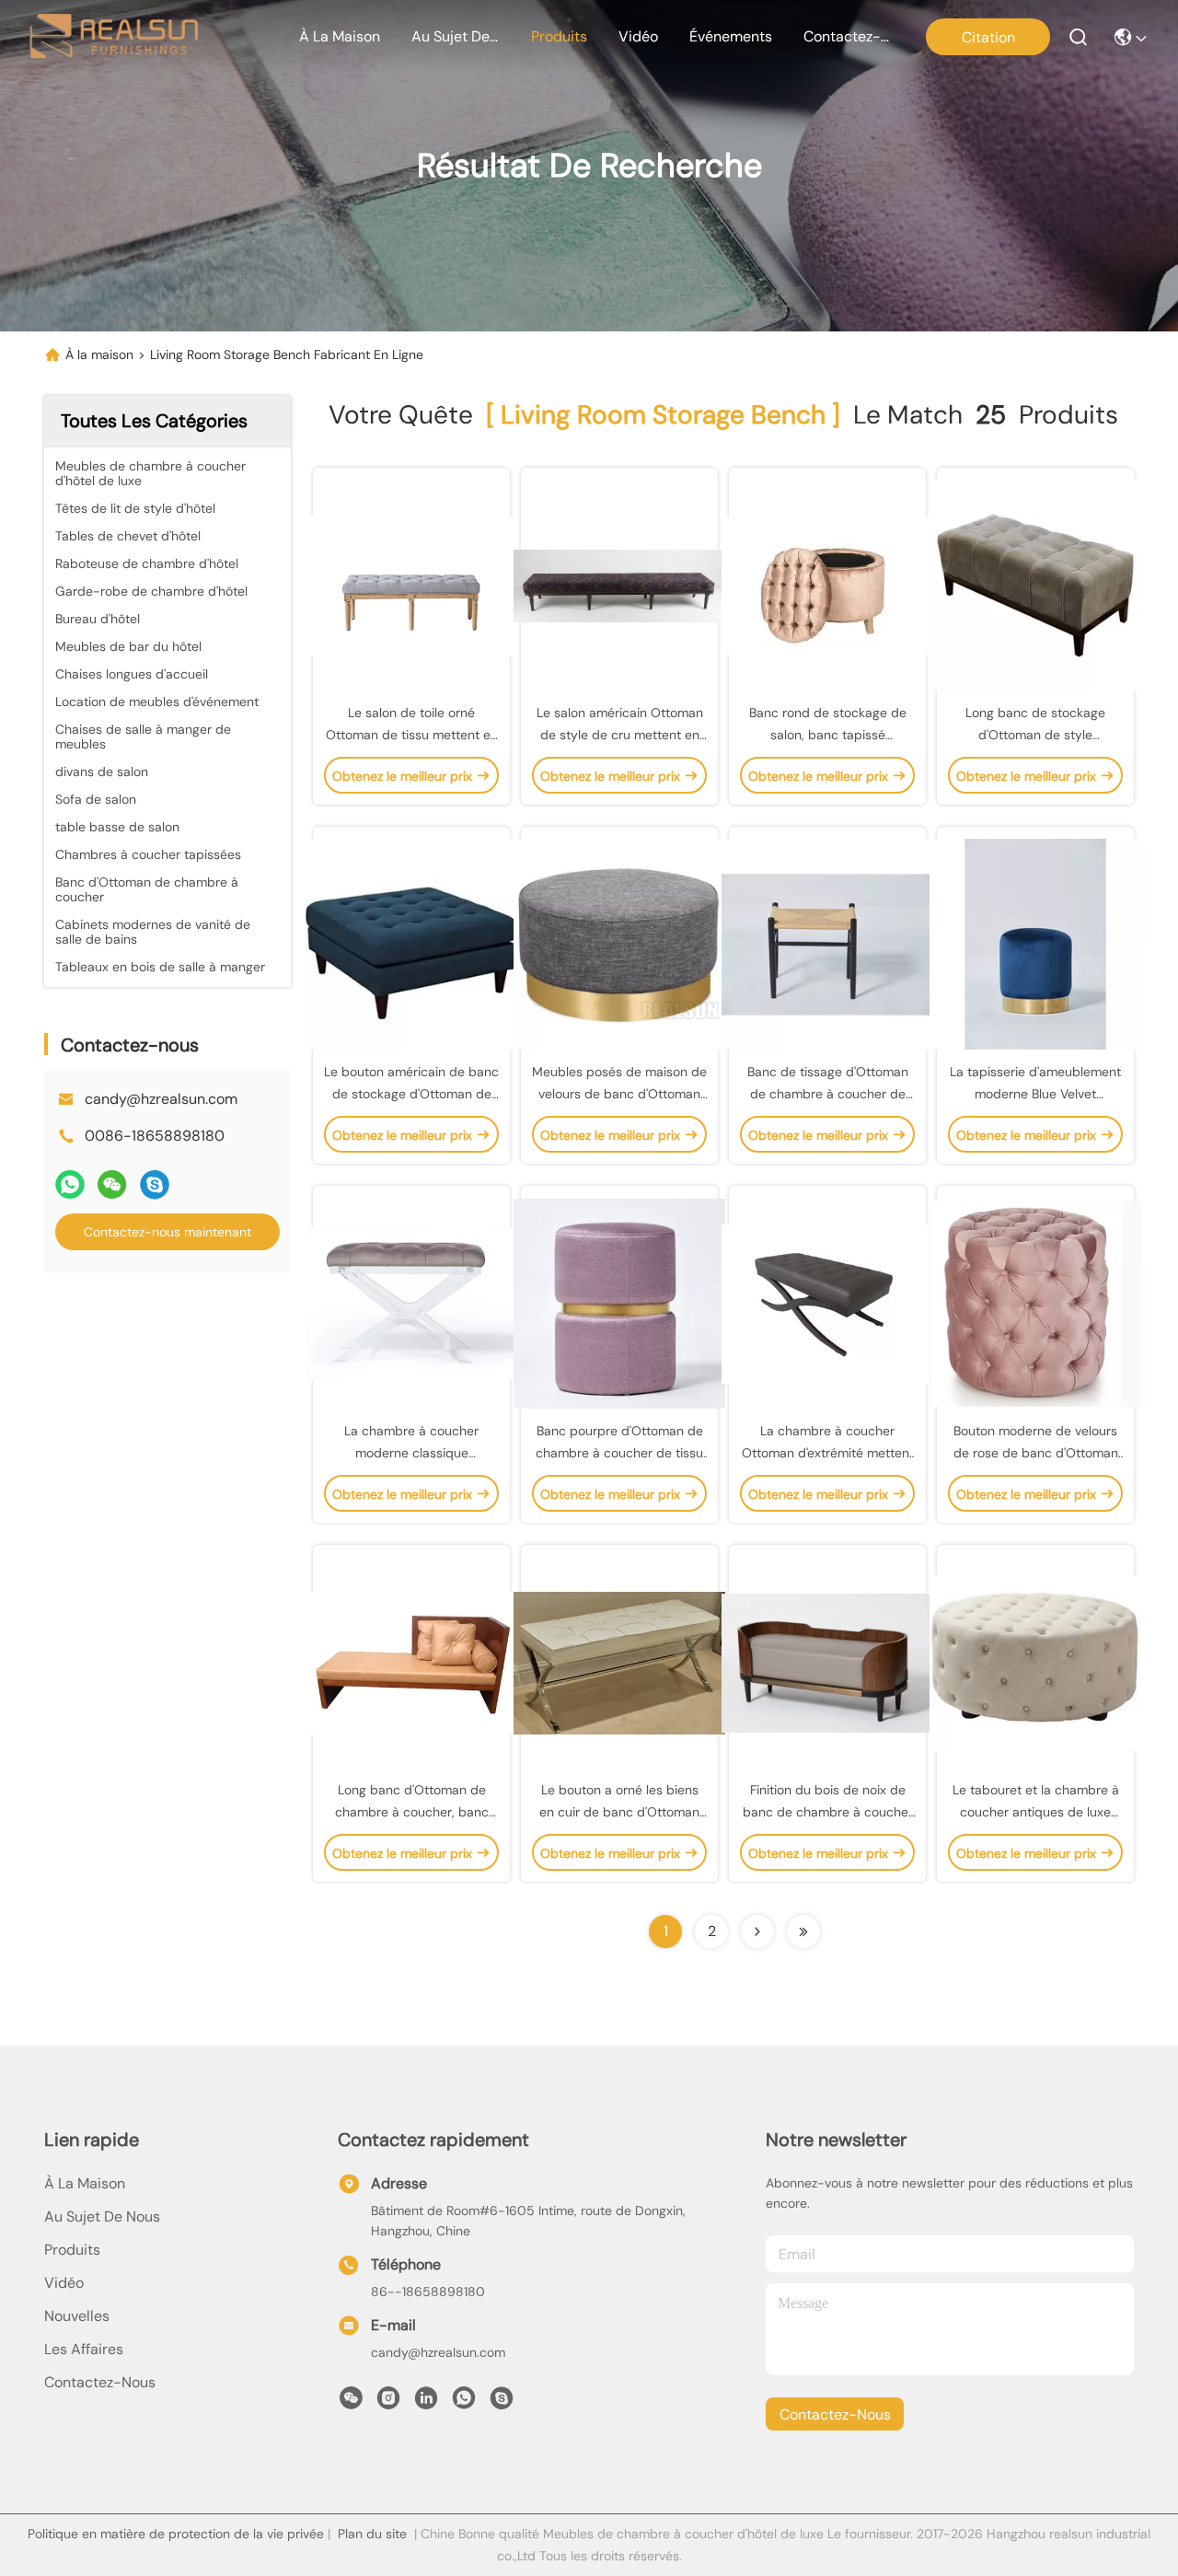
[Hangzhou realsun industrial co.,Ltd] (114, 37)
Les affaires (84, 2349)
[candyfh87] (502, 2403)
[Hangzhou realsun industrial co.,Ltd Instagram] (388, 2403)
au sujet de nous (456, 36)
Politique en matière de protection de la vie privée (176, 2534)
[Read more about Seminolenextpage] (757, 1932)
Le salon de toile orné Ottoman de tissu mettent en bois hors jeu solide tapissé (412, 735)
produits (559, 36)
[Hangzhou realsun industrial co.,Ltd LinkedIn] (426, 2403)
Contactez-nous (100, 2382)
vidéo (638, 36)
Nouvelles (77, 2316)
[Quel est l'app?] (70, 1184)
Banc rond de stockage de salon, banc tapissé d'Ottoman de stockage (828, 735)
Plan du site (372, 2534)
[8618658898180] (464, 2403)
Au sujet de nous (102, 2216)
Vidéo (64, 2283)
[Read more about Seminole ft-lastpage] (803, 1932)
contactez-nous (848, 36)
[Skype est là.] (155, 1184)
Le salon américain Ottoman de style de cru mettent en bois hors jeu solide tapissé (620, 735)
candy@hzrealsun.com (161, 1099)
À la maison (340, 36)
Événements (731, 36)
